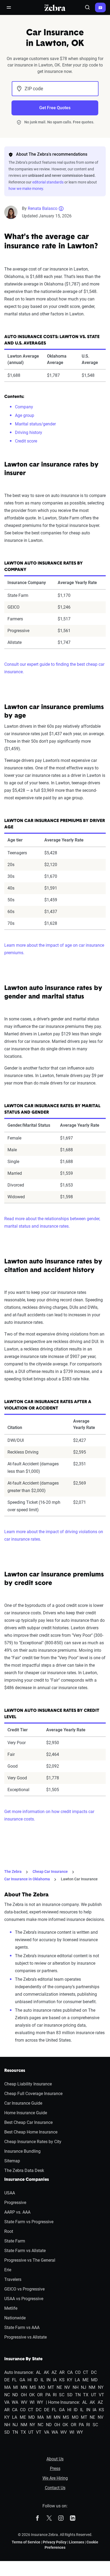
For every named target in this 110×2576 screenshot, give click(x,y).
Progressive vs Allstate (25, 2337)
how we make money (26, 189)
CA (70, 2372)
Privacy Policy (55, 2542)
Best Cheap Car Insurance (28, 2122)
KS (62, 2380)
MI (15, 2387)
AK (46, 2372)
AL (39, 2372)
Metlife (11, 2308)
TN (78, 2395)
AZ (54, 2372)
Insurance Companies (27, 2180)
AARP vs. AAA (17, 2212)
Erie (8, 2270)
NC (7, 2395)
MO (42, 2387)
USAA (10, 2193)
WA (15, 2402)
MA (7, 2387)
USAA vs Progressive (24, 2299)
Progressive (15, 2203)
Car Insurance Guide (23, 2103)
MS (33, 2387)
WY (40, 2402)
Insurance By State (23, 2359)
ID (36, 2380)
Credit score (26, 441)
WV (24, 2402)
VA (7, 2402)
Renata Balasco (43, 208)
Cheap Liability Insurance (28, 2084)
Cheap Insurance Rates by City (33, 2142)
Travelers (13, 2279)
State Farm (15, 2241)
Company (24, 407)
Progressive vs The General (30, 2260)
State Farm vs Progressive (29, 2222)
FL (14, 2380)
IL (42, 2380)
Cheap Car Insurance (50, 1872)
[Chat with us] (100, 7)
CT (86, 2372)
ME (86, 2380)
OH (24, 2395)
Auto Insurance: (19, 2372)
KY (70, 2380)
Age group (25, 415)
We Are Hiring (55, 2478)
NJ (84, 2387)
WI (32, 2402)
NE (59, 2387)
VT (101, 2395)
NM (92, 2387)
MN (24, 2387)
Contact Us (55, 2488)
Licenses (76, 2542)
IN (48, 2380)
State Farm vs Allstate (25, 2251)
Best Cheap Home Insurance (31, 2132)
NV (67, 2387)
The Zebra (13, 1872)
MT (51, 2387)
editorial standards (48, 182)
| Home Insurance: (63, 2402)
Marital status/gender (35, 424)
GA (22, 2380)
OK (32, 2395)
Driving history (29, 432)
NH (76, 2387)
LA (77, 2380)
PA (48, 2395)
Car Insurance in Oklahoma (27, 1879)
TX (86, 2395)
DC (94, 2372)
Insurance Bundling (22, 2151)
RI (55, 2395)
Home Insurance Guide (26, 2113)
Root (9, 2231)
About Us (55, 2459)
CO (78, 2372)
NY (101, 2387)
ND (15, 2395)
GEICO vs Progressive (24, 2289)
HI (30, 2380)
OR (40, 2395)
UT (94, 2395)
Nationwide (15, 2318)
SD (70, 2395)
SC (62, 2395)
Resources (15, 2071)
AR (62, 2372)
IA (55, 2380)
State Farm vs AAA (22, 2328)
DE (7, 2380)
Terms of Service (26, 2542)
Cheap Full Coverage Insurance (33, 2094)
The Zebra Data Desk (24, 2170)
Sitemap (12, 2161)
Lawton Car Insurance (79, 1879)
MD (94, 2380)
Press (55, 2469)
